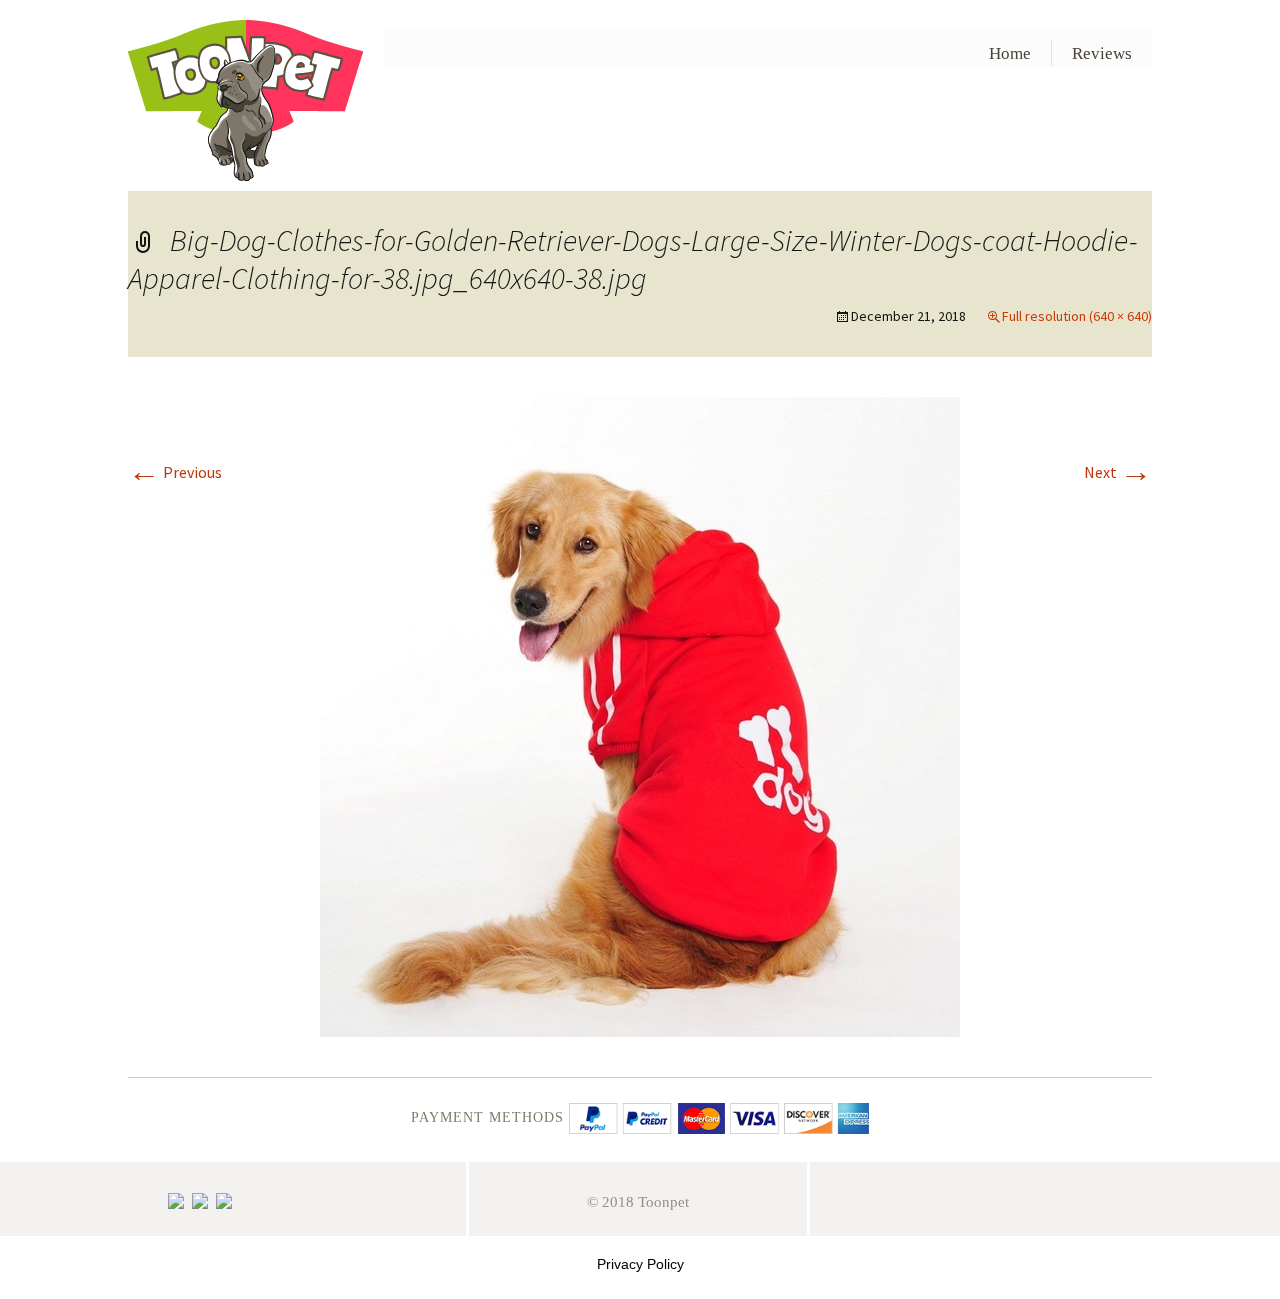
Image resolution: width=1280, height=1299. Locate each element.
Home (1010, 53)
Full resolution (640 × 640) (1077, 316)
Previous (175, 472)
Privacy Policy (640, 1264)
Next (1118, 472)
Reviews (1102, 53)
